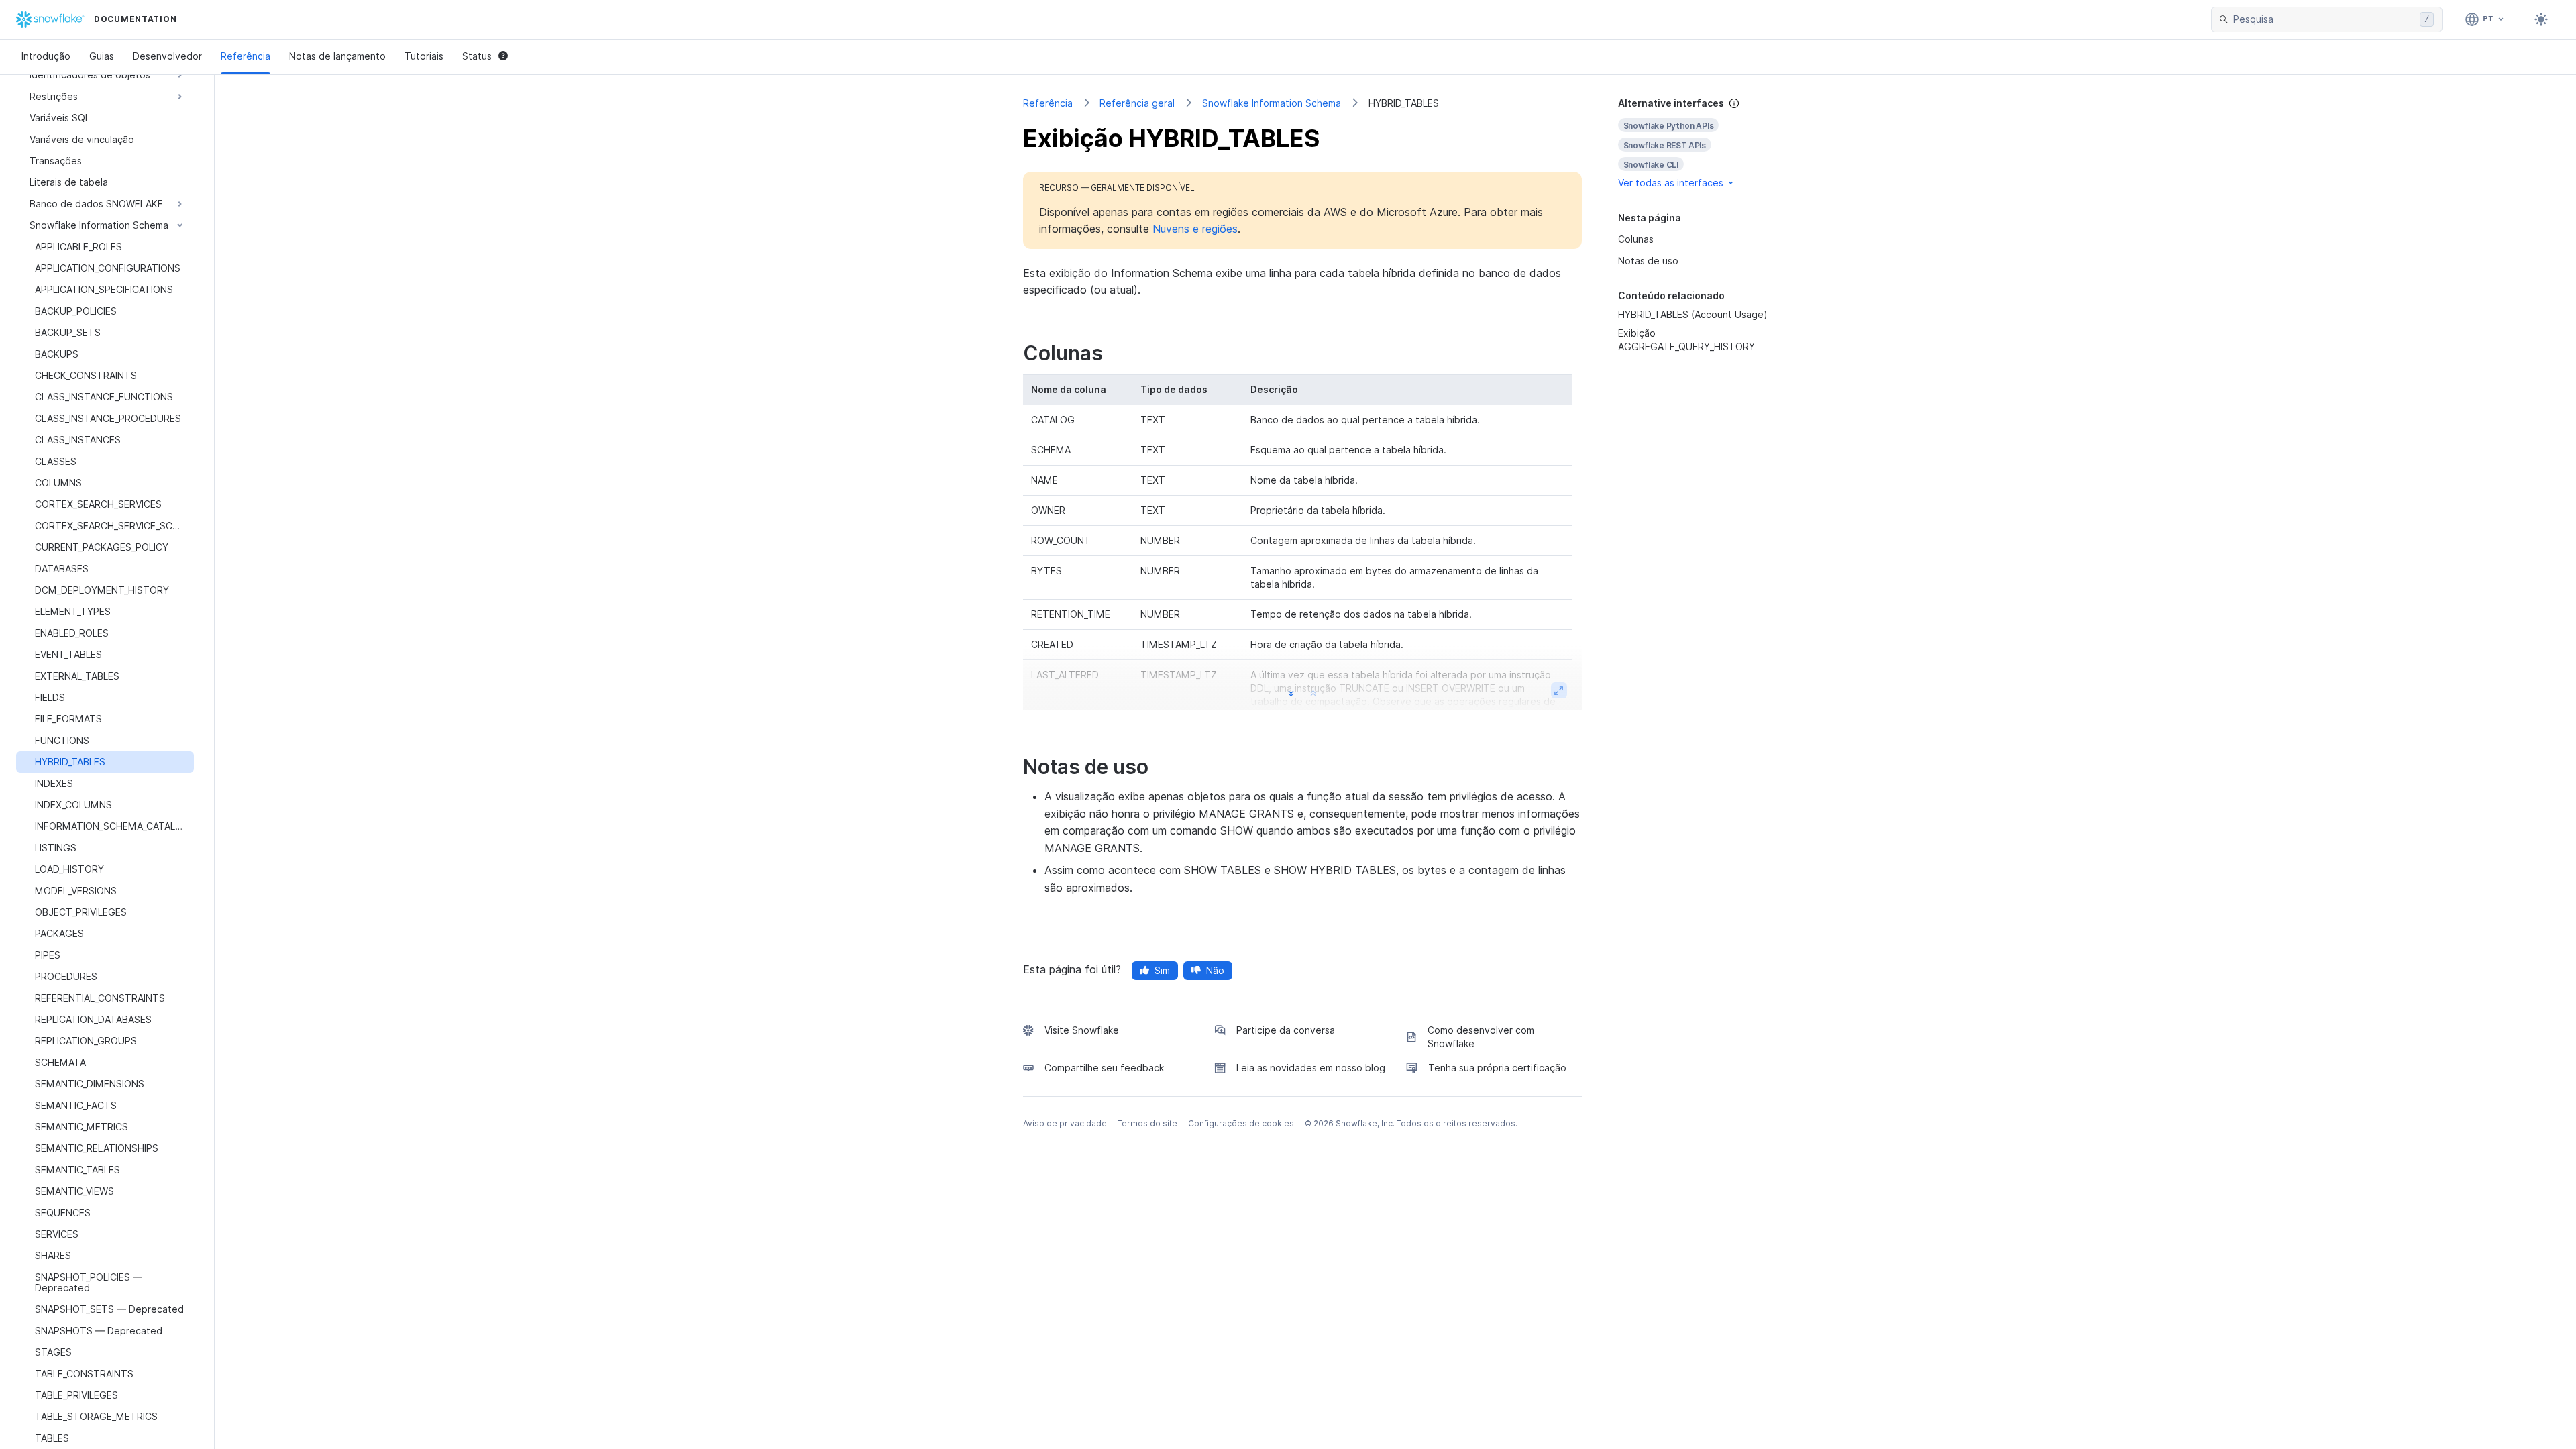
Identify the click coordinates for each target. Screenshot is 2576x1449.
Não (1215, 970)
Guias (102, 56)
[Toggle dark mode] (2541, 19)
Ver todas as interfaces (1671, 183)
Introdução (46, 56)
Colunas (1636, 239)
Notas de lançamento (337, 56)
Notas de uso (1648, 261)
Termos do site (1147, 1123)
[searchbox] (2324, 19)
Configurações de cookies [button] (1241, 1123)
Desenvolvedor (167, 56)
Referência (246, 56)
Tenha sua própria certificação (1497, 1068)
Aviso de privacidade (1065, 1123)
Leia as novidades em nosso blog (1311, 1068)
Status (477, 56)
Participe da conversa (1286, 1030)
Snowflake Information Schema (1272, 103)
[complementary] (1693, 143)
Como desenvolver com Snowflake (1481, 1037)
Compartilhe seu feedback (1104, 1068)
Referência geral (1137, 103)
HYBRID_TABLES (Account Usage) (1693, 314)
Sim (1162, 970)
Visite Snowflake (1082, 1030)
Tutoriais (424, 56)
